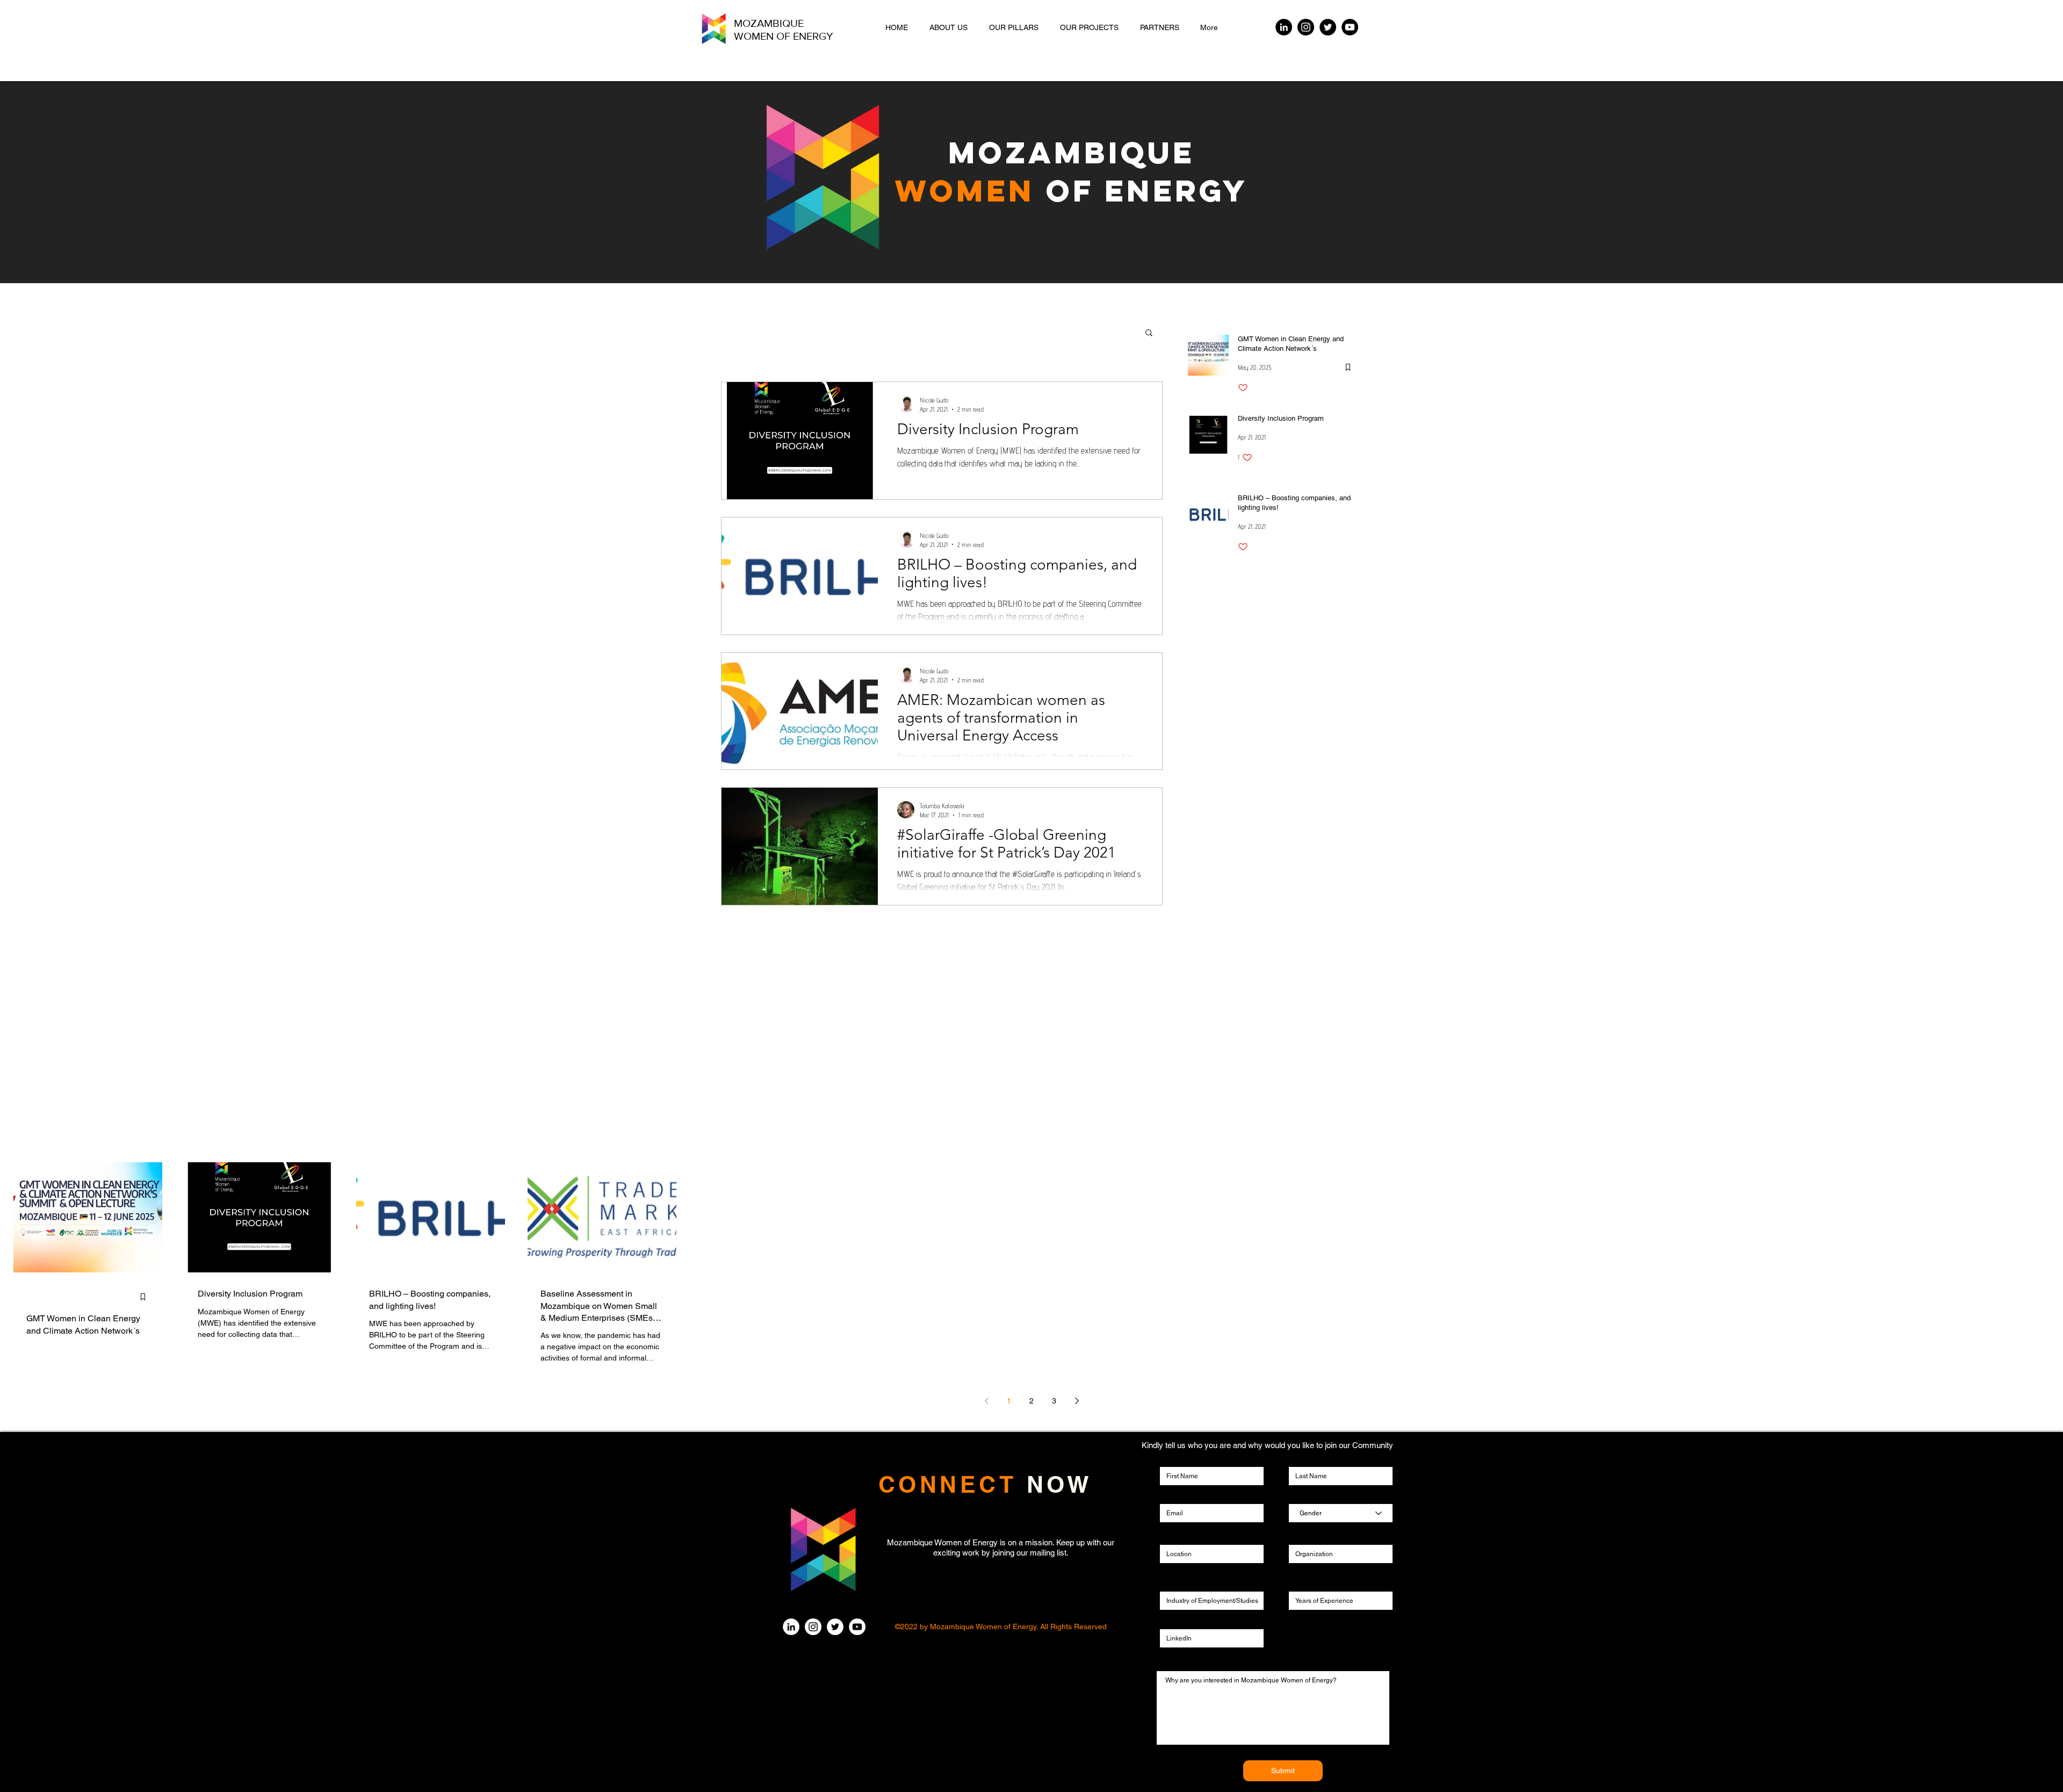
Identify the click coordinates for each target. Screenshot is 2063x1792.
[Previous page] (986, 1401)
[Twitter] (1328, 27)
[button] (1149, 333)
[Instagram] (1306, 27)
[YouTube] (1350, 27)
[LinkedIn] (1284, 27)
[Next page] (1077, 1401)
